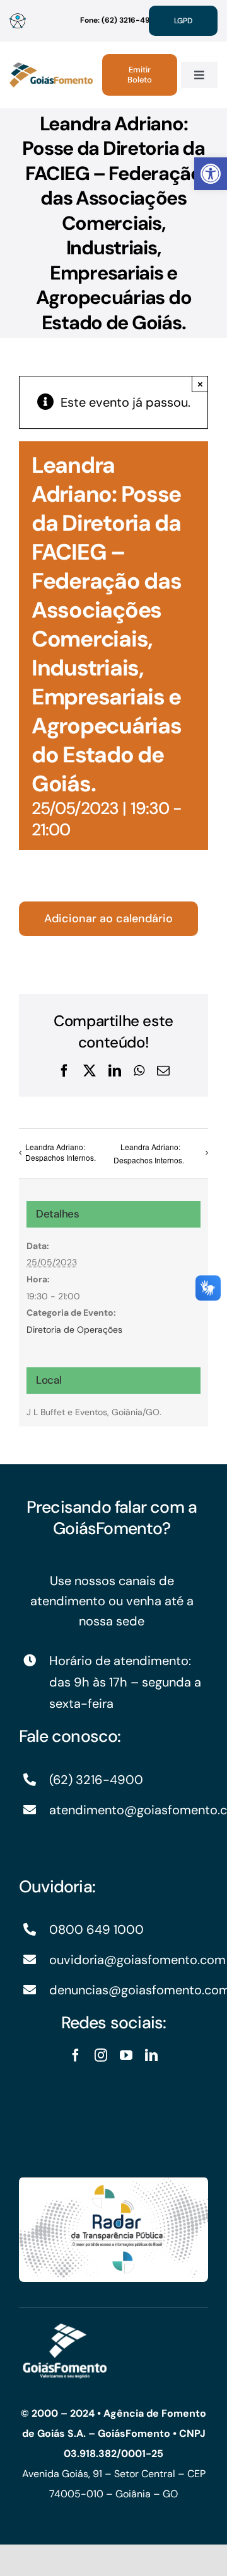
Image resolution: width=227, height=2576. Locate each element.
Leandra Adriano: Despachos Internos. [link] (61, 1152)
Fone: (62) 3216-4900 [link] (120, 20)
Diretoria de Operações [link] (74, 1330)
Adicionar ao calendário (108, 919)
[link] (211, 174)
